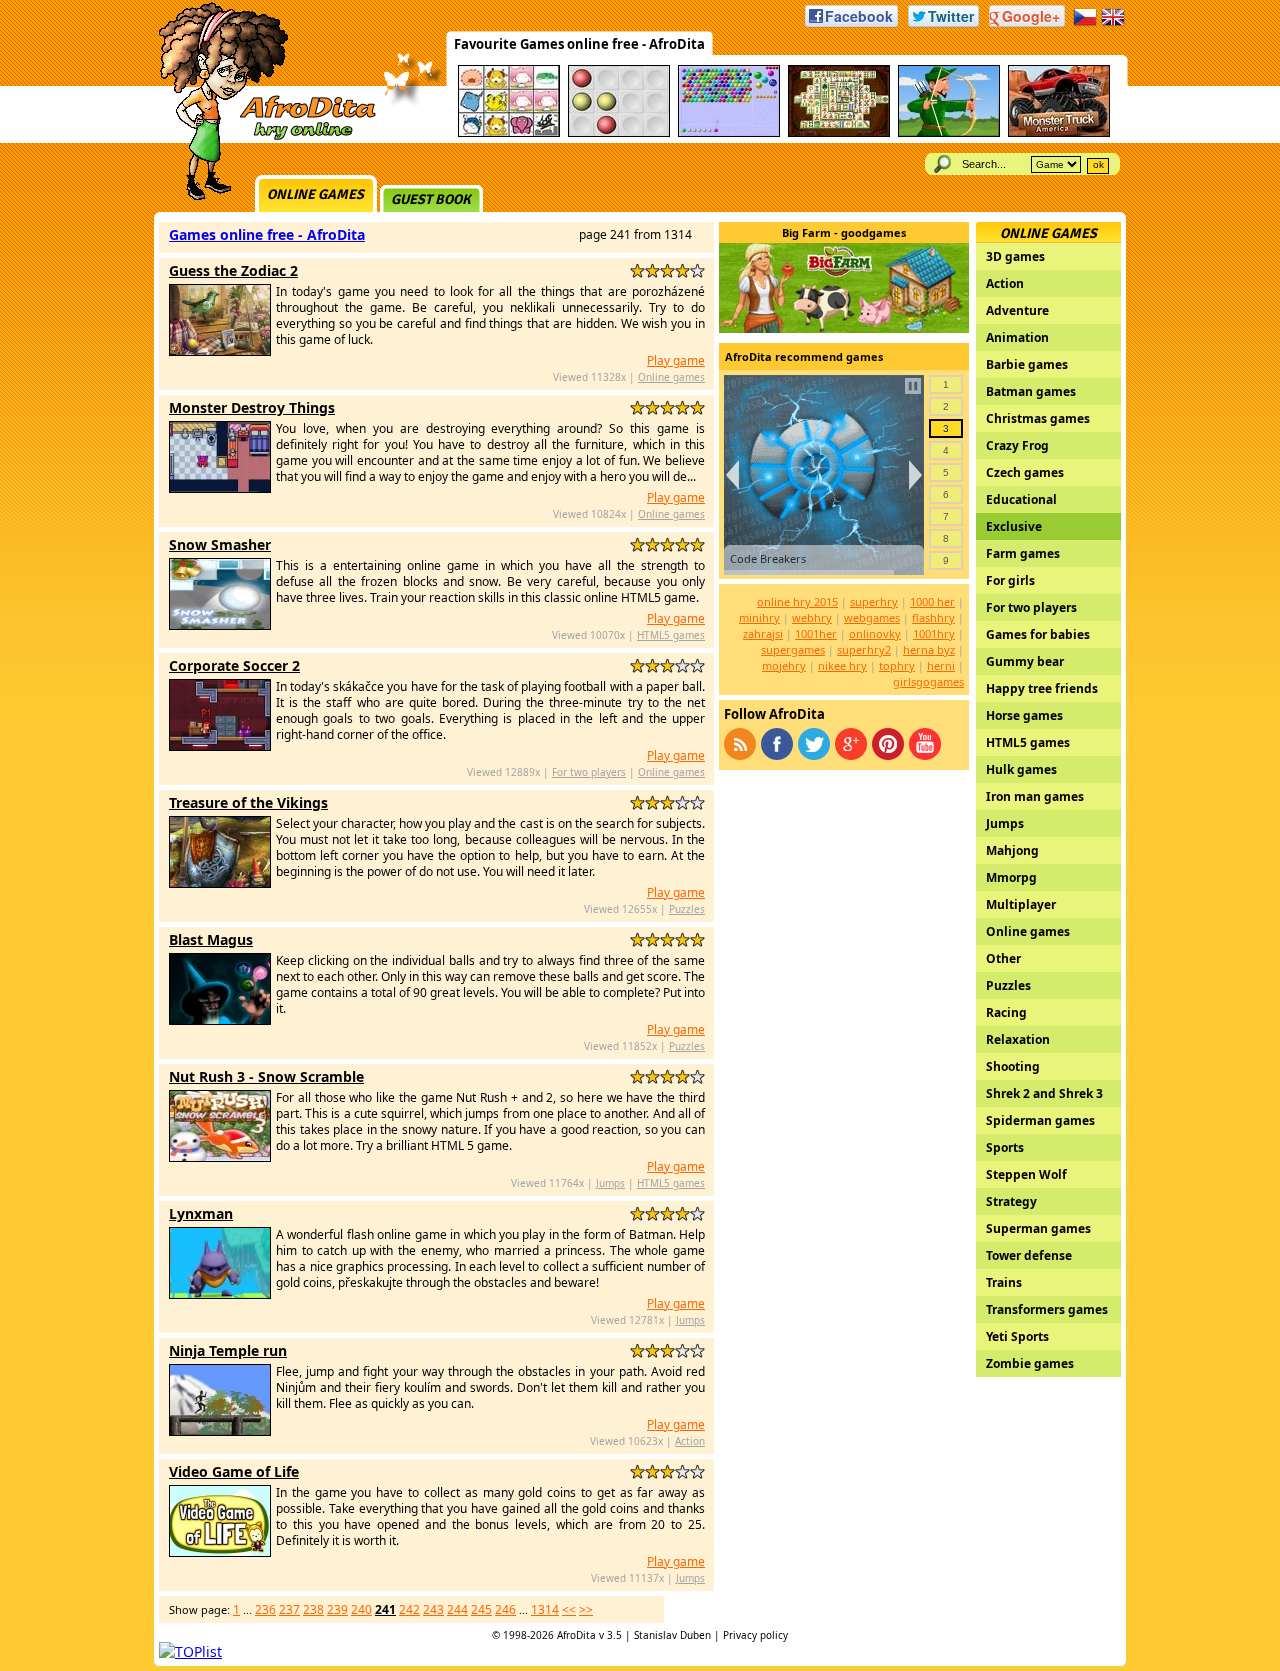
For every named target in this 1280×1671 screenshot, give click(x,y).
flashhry (933, 617)
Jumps (610, 1183)
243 (433, 1609)
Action (690, 1441)
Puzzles (687, 909)
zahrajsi (763, 633)
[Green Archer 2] (949, 133)
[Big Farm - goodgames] (844, 327)
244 (457, 1609)
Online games (315, 194)
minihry (759, 617)
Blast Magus (211, 939)
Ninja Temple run (228, 1350)
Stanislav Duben (672, 1635)
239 (337, 1609)
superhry (874, 601)
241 (385, 1609)
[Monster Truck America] (1059, 133)
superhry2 (864, 649)
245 (481, 1609)
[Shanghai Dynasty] (839, 133)
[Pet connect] (509, 133)
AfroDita (576, 1635)
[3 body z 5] (667, 270)
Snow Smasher (220, 544)
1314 (545, 1609)
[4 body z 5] (682, 270)
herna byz (929, 649)
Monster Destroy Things (252, 407)
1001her (816, 633)
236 (265, 1609)
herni (941, 665)
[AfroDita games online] (260, 137)
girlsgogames (928, 681)
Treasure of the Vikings (248, 802)
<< (569, 1609)
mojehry (784, 665)
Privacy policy (755, 1635)
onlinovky (875, 633)
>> (586, 1609)
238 (313, 1609)
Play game (676, 360)
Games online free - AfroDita (267, 234)
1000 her (932, 601)
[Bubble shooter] (729, 133)
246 (505, 1609)
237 (289, 1609)
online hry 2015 (797, 601)
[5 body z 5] (697, 270)
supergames (793, 649)
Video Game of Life (234, 1471)
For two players (589, 772)
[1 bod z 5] (637, 270)
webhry (812, 617)
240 (361, 1609)
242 (409, 1609)
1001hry (934, 633)
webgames (872, 617)
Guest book (431, 199)
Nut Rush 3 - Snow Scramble (266, 1076)
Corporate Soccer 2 (234, 665)
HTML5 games (671, 635)
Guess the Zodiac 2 (233, 270)
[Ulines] (619, 133)
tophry (897, 665)
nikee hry (842, 665)
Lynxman (201, 1213)
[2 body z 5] (652, 270)
